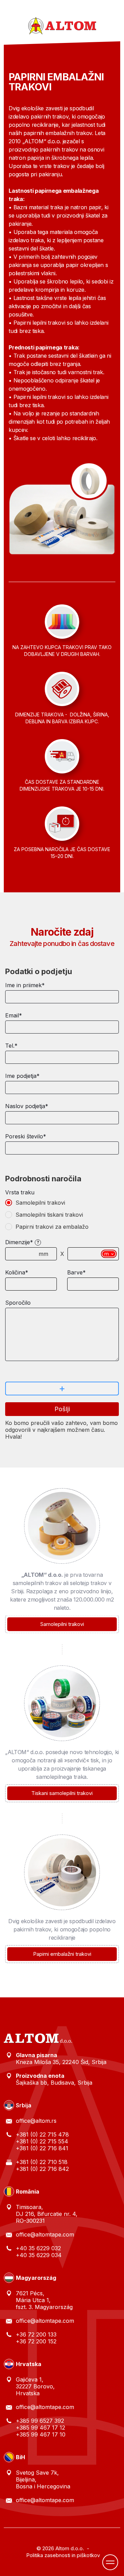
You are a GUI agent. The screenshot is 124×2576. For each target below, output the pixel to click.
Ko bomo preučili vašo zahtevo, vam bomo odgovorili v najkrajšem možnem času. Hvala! (61, 1430)
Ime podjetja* (22, 1076)
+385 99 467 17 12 (40, 2428)
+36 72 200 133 (36, 2334)
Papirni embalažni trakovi (62, 1954)
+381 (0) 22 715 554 (42, 2141)
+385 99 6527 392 (40, 2421)
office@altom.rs (36, 2121)
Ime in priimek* (25, 985)
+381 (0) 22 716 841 (42, 2148)
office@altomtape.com (45, 2234)
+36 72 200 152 (36, 2341)
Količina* (17, 1272)
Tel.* (11, 1046)
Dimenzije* (19, 1242)
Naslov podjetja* (27, 1106)
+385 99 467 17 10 (41, 2434)
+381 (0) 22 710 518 (42, 2162)
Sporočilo (18, 1303)
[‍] (62, 1203)
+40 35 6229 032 (38, 2248)
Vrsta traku (20, 1192)
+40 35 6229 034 (39, 2255)
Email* (14, 1015)
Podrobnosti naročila (43, 1179)
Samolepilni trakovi (62, 1624)
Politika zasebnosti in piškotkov (63, 2555)
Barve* (76, 1272)
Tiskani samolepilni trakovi (62, 1793)
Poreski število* (26, 1136)
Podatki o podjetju (39, 971)
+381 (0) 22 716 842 (42, 2169)
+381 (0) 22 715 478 (42, 2134)
